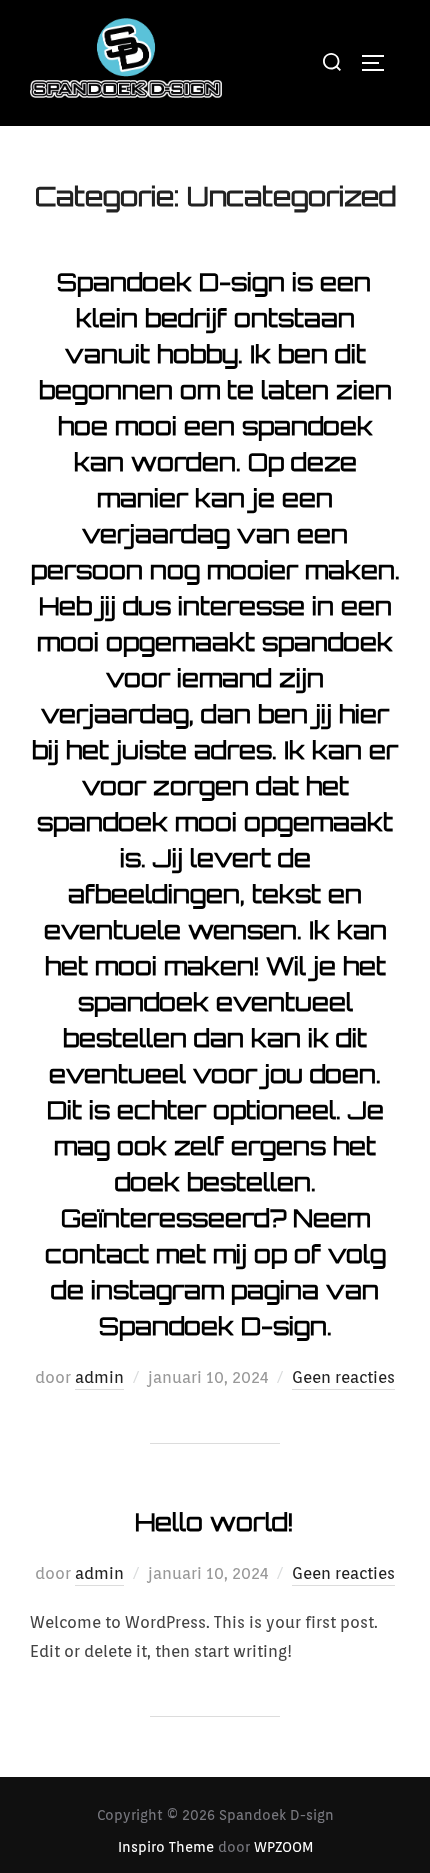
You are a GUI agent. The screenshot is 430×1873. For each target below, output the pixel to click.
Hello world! (214, 1522)
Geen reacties (343, 1377)
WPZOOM (283, 1847)
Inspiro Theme (166, 1847)
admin (99, 1377)
